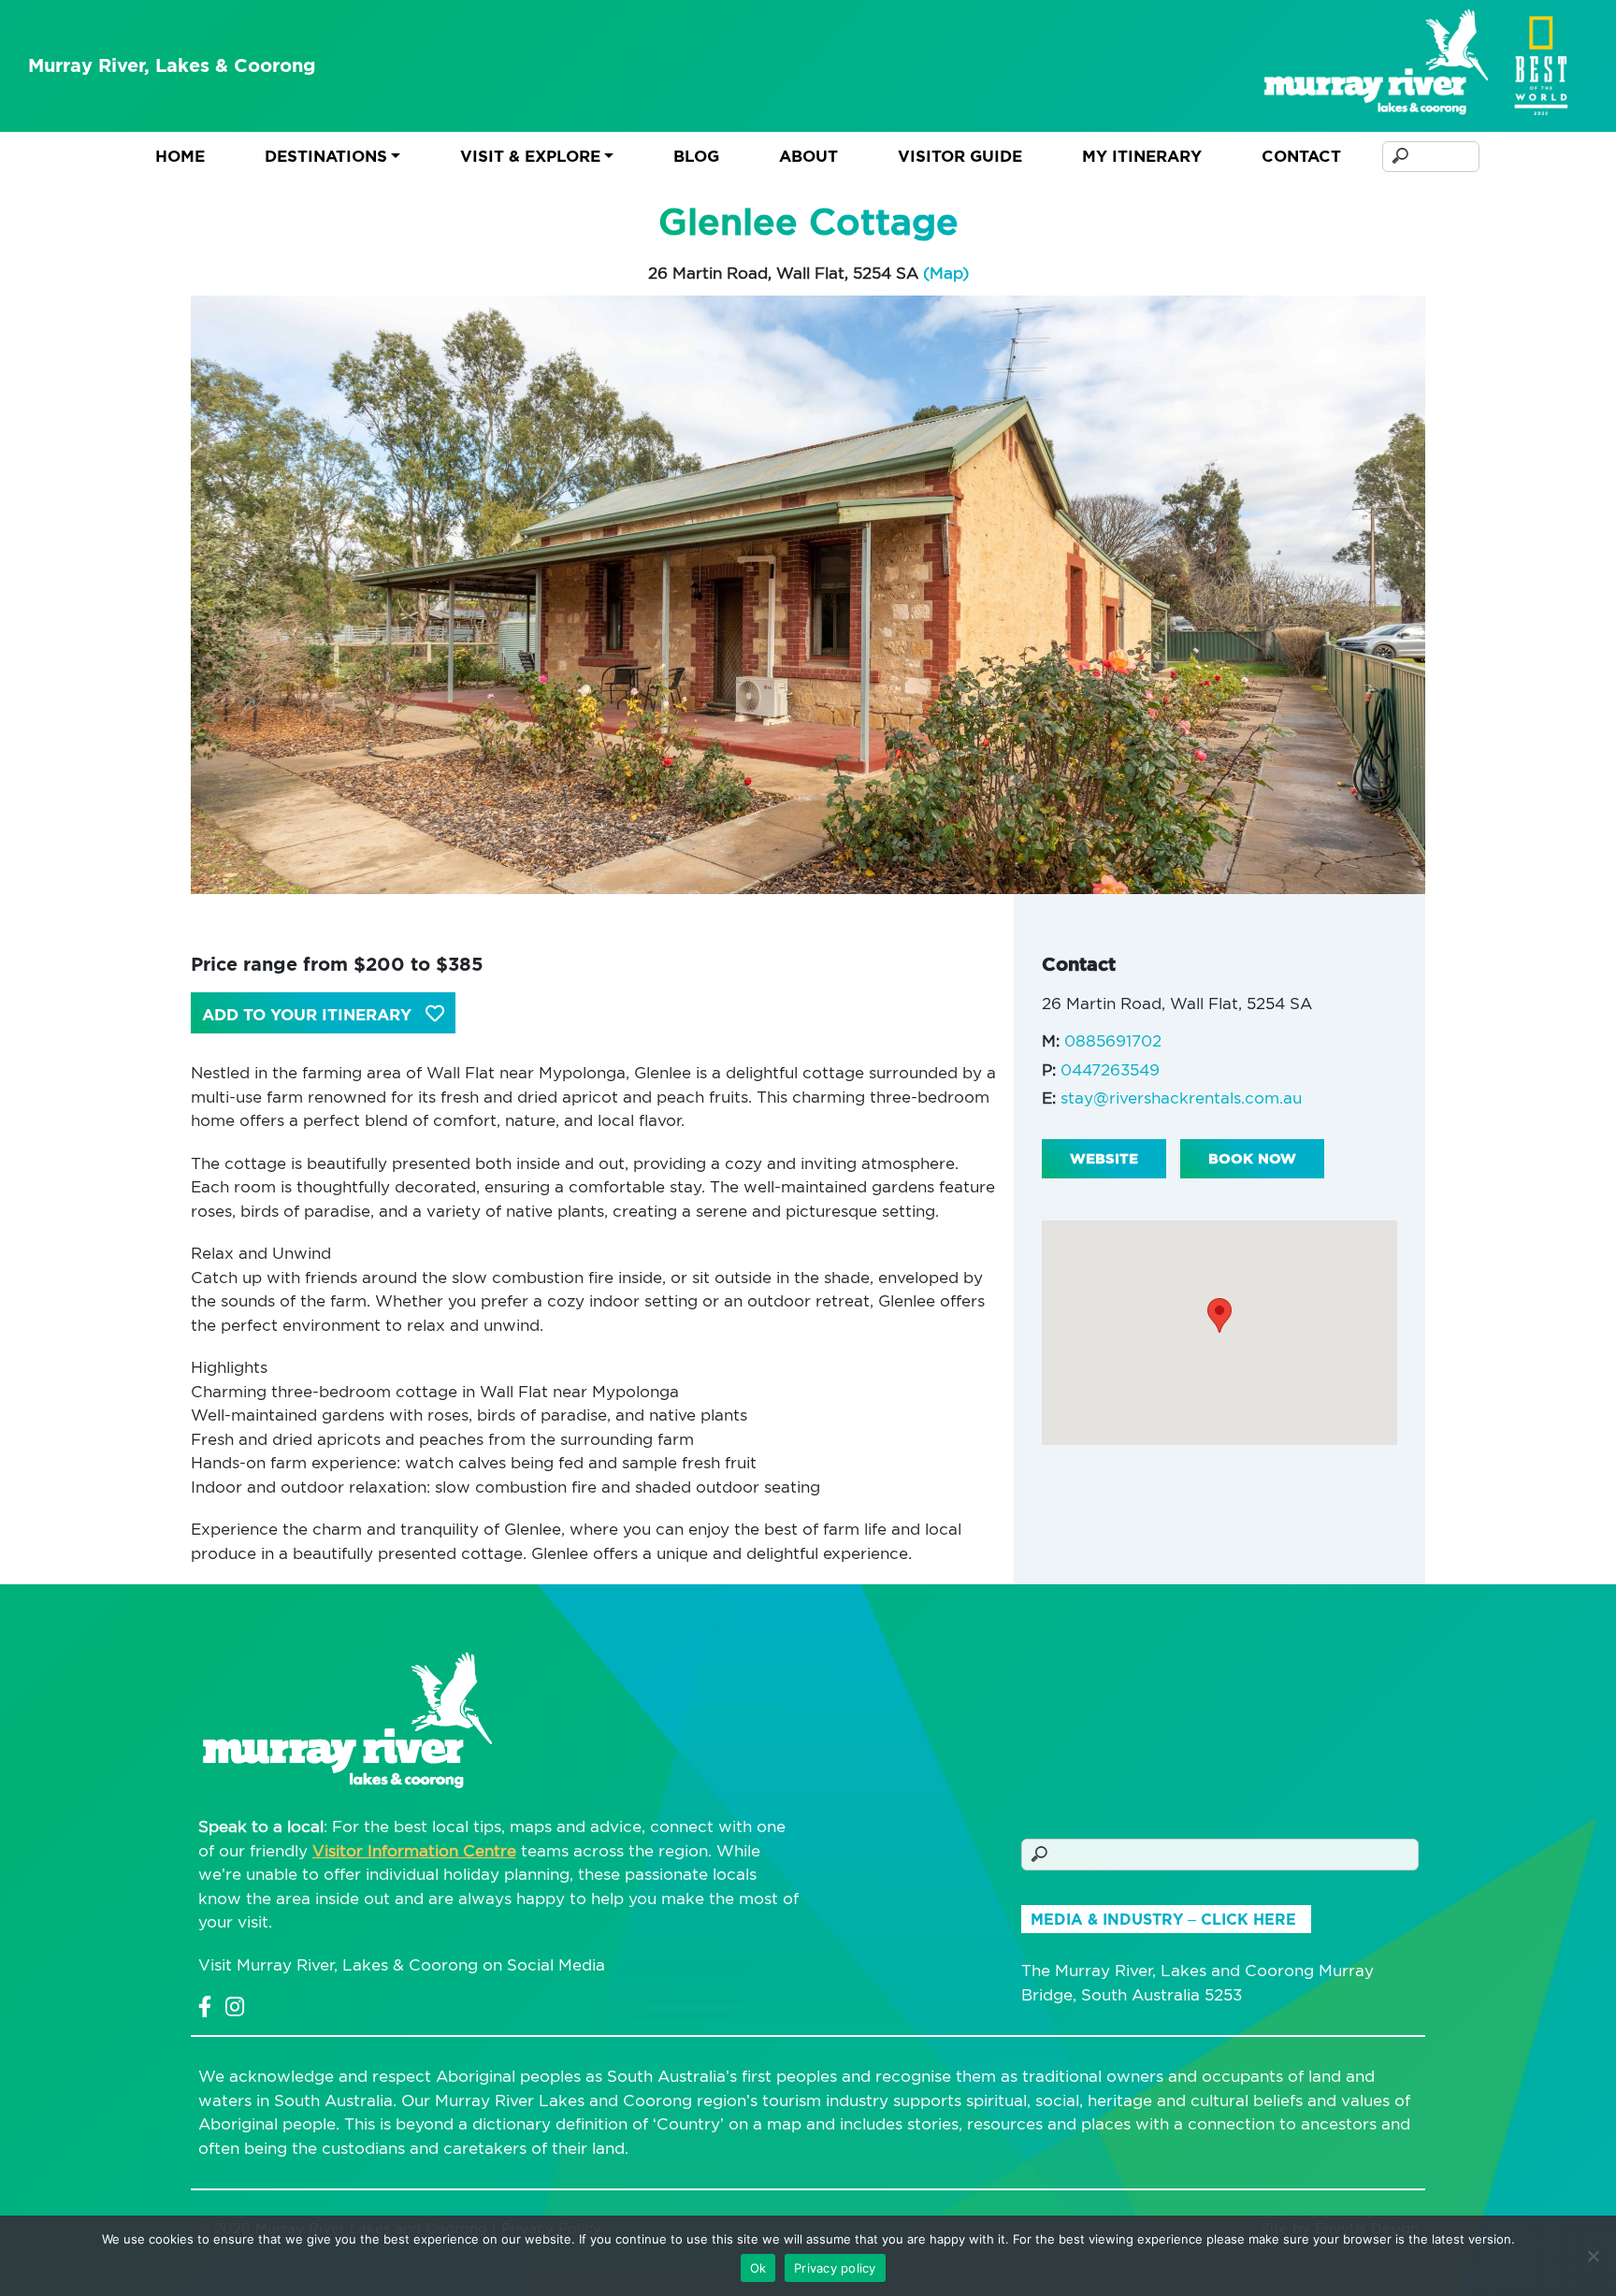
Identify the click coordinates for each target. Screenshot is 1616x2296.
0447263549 (1110, 1070)
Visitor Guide (960, 156)
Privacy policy (835, 2268)
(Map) (946, 273)
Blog (696, 156)
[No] (1593, 2256)
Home (180, 156)
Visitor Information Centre (414, 1851)
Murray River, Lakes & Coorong (172, 65)
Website (1104, 1159)
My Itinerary (1142, 156)
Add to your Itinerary (309, 1015)
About (808, 156)
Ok (758, 2268)
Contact (1301, 156)
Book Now (1252, 1159)
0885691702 (1113, 1041)
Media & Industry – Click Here (1163, 1920)
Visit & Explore (530, 156)
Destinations (326, 156)
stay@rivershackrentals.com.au (1181, 1098)
